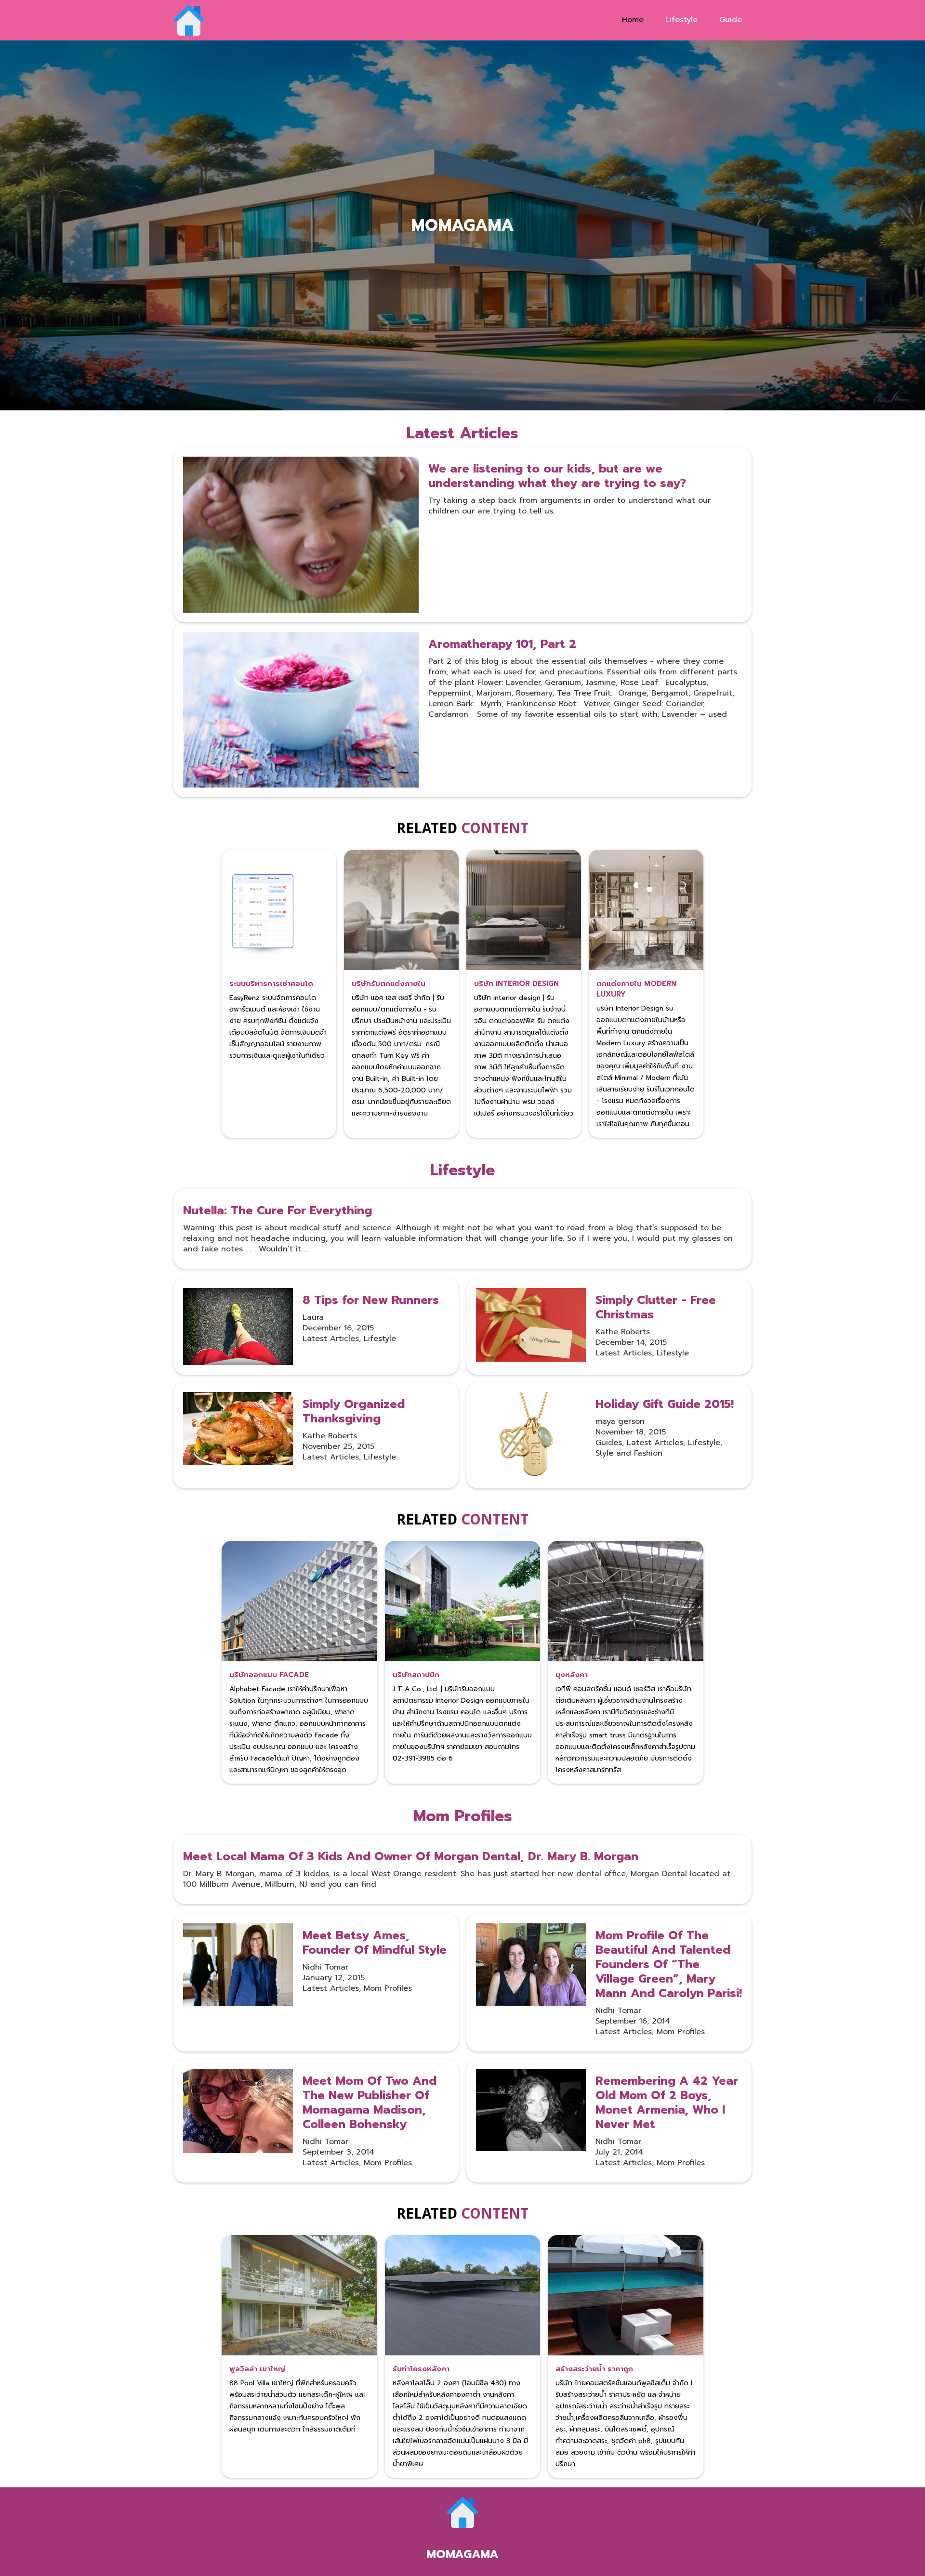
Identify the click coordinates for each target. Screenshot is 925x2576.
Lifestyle (681, 20)
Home (633, 20)
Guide (731, 20)
